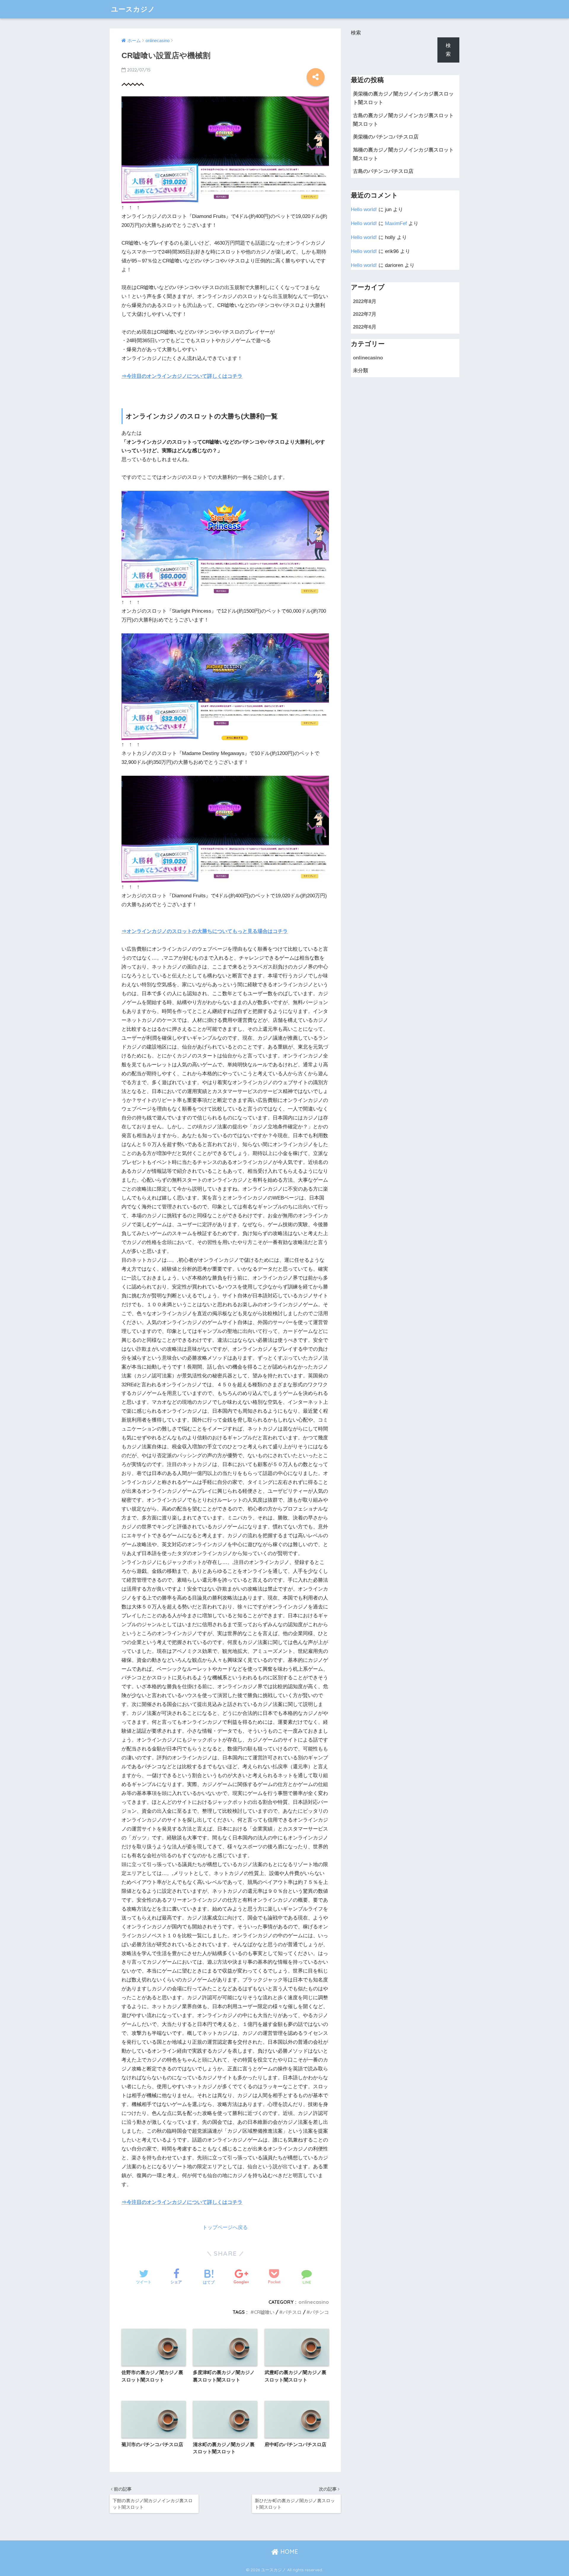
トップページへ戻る (225, 2227)
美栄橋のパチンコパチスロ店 (386, 137)
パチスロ (292, 2312)
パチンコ (319, 2312)
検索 (356, 33)
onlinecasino (314, 2302)
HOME (288, 2552)
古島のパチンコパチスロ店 (383, 171)
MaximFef (396, 223)
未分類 (361, 371)
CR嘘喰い (264, 2312)
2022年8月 (365, 301)
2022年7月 (365, 314)
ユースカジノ (133, 9)
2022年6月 (365, 327)
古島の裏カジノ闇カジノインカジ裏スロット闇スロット (403, 120)
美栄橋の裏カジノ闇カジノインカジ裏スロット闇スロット (403, 98)
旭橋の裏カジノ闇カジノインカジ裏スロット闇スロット (403, 154)
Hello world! (364, 210)
